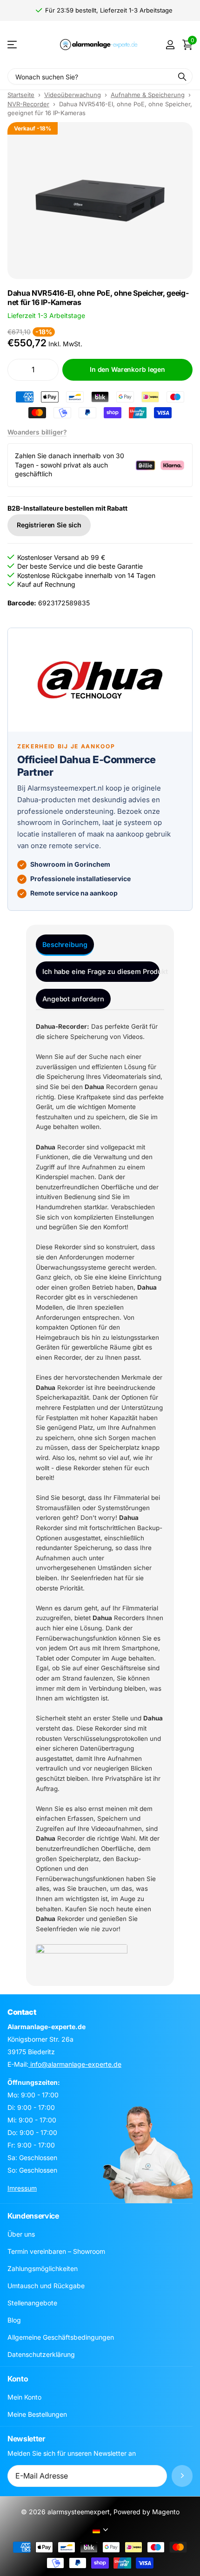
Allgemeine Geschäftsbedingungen (61, 2337)
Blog (14, 2320)
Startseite (21, 95)
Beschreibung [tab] (65, 944)
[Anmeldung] (170, 45)
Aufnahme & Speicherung (148, 95)
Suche (182, 76)
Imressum (22, 2188)
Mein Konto (24, 2397)
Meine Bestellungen (37, 2414)
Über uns (21, 2234)
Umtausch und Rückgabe (46, 2286)
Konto (18, 2379)
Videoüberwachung (73, 95)
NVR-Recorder (28, 104)
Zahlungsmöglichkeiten (43, 2268)
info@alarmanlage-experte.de (75, 2064)
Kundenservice (33, 2216)
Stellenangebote (32, 2303)
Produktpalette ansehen (13, 45)
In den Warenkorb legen (127, 369)
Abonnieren (182, 2476)
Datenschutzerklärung (41, 2354)
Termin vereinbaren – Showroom (56, 2251)
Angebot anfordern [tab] (73, 999)
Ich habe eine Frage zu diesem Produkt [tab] (101, 971)
